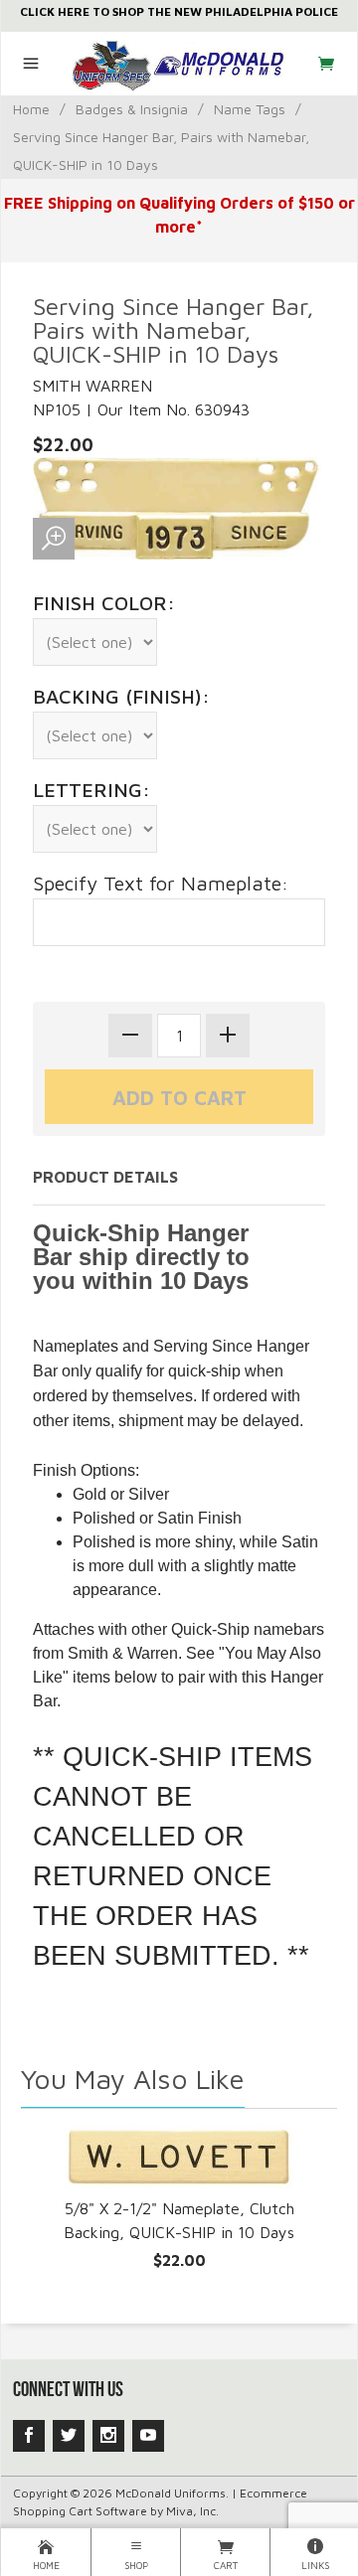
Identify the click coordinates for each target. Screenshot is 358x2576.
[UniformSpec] (179, 64)
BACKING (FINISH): (121, 696)
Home (31, 109)
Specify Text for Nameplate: (161, 883)
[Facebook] (29, 2436)
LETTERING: (91, 790)
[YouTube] (148, 2436)
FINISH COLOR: (104, 603)
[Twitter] (69, 2436)
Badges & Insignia (132, 109)
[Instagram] (108, 2436)
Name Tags (250, 109)
